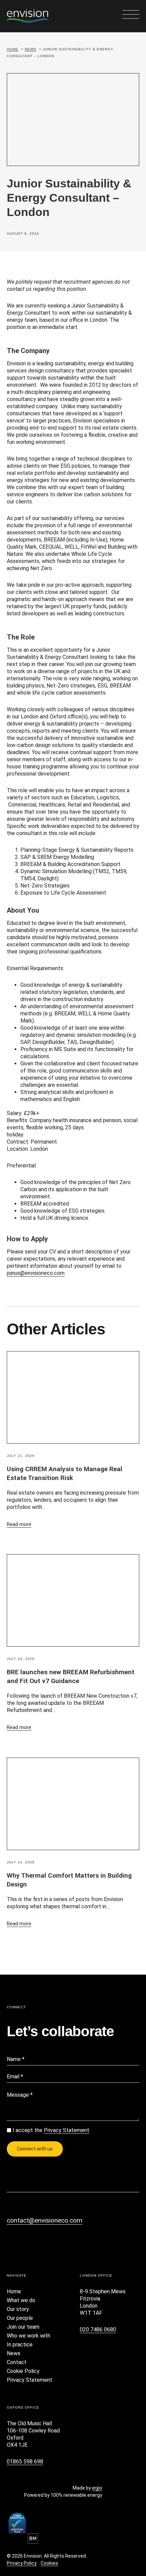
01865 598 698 (25, 2462)
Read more (19, 1524)
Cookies (49, 2563)
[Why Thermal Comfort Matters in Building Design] (73, 1804)
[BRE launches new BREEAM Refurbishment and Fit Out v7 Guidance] (73, 1600)
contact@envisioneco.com (45, 2220)
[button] (131, 15)
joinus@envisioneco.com (36, 1273)
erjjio (97, 2488)
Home (13, 49)
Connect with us (35, 2149)
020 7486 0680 (98, 2330)
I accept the (51, 2130)
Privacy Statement (67, 2130)
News (31, 49)
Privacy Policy (22, 2563)
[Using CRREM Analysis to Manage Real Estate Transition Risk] (73, 1397)
